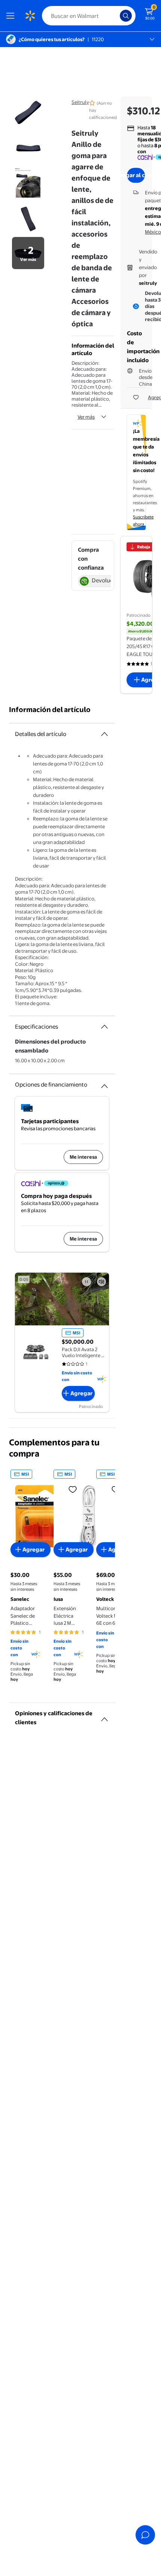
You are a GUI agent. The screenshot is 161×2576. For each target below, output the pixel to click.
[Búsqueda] (126, 16)
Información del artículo (50, 710)
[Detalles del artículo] (104, 734)
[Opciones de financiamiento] (104, 1083)
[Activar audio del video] (101, 1282)
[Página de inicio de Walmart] (30, 16)
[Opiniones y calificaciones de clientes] (104, 1716)
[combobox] (89, 16)
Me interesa (83, 1157)
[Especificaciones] (104, 1027)
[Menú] (12, 16)
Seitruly (80, 102)
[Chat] (145, 2535)
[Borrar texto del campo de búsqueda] (116, 16)
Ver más (86, 417)
